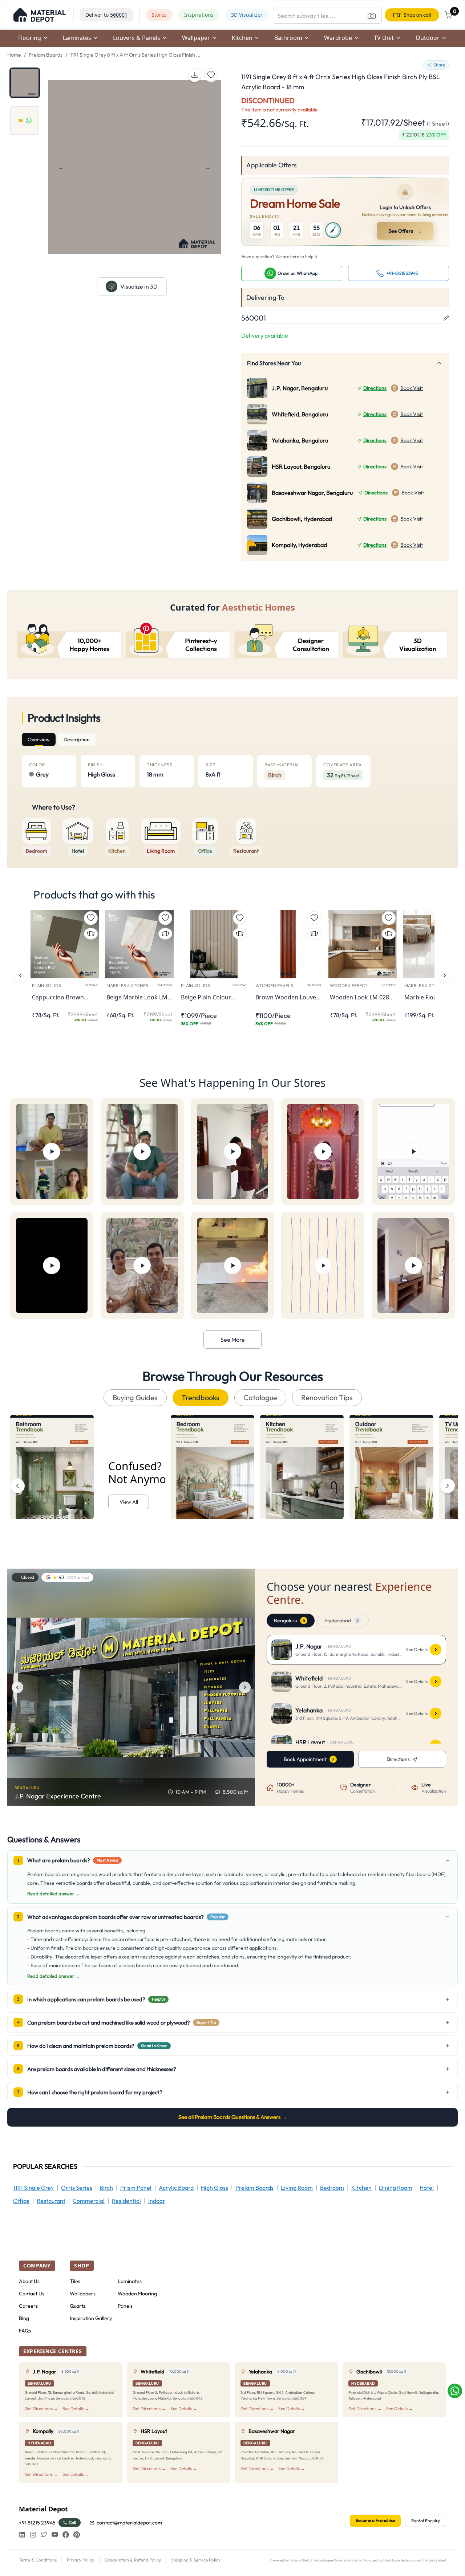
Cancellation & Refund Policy (133, 2560)
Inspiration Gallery (91, 2318)
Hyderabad (342, 1621)
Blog (24, 2318)
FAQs (25, 2331)
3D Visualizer (247, 15)
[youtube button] (55, 2535)
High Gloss (215, 2188)
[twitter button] (44, 2535)
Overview (39, 739)
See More (233, 1340)
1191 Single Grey (33, 2188)
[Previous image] (17, 1687)
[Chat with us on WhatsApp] (455, 2391)
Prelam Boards (46, 55)
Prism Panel (136, 2188)
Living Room (297, 2188)
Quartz (78, 2306)
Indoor (157, 2201)
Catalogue (260, 1397)
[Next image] (245, 1687)
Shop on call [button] (417, 15)
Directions (375, 388)
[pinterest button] (77, 2535)
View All (129, 1502)
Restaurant (51, 2201)
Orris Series (77, 2188)
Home (14, 55)
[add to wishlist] (211, 75)
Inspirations (199, 15)
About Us (29, 2281)
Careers (28, 2306)
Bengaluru (289, 1621)
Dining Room (396, 2188)
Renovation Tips (327, 1397)
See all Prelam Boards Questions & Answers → (233, 2117)
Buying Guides (135, 1397)
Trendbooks (201, 1397)
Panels (125, 2306)
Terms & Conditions (38, 2560)
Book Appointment (305, 1759)
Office (21, 2201)
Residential (126, 2201)
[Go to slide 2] (25, 121)
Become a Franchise (375, 2520)
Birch (106, 2188)
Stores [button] (159, 15)
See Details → (76, 2408)
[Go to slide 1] (25, 83)
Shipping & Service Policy (196, 2560)
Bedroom (332, 2188)
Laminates (130, 2281)
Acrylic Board (176, 2188)
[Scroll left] (17, 1486)
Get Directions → (41, 2408)
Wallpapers (83, 2294)
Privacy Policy (80, 2560)
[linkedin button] (22, 2535)
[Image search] (372, 16)
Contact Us (32, 2294)
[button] (40, 15)
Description (77, 739)
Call (72, 2522)
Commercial (89, 2201)
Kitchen (361, 2188)
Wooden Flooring (137, 2294)
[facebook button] (66, 2535)
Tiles (75, 2281)
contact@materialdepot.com (129, 2523)
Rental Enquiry (426, 2521)
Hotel (427, 2188)
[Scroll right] (448, 1486)
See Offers (406, 231)
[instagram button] (33, 2535)
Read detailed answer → (54, 1894)
